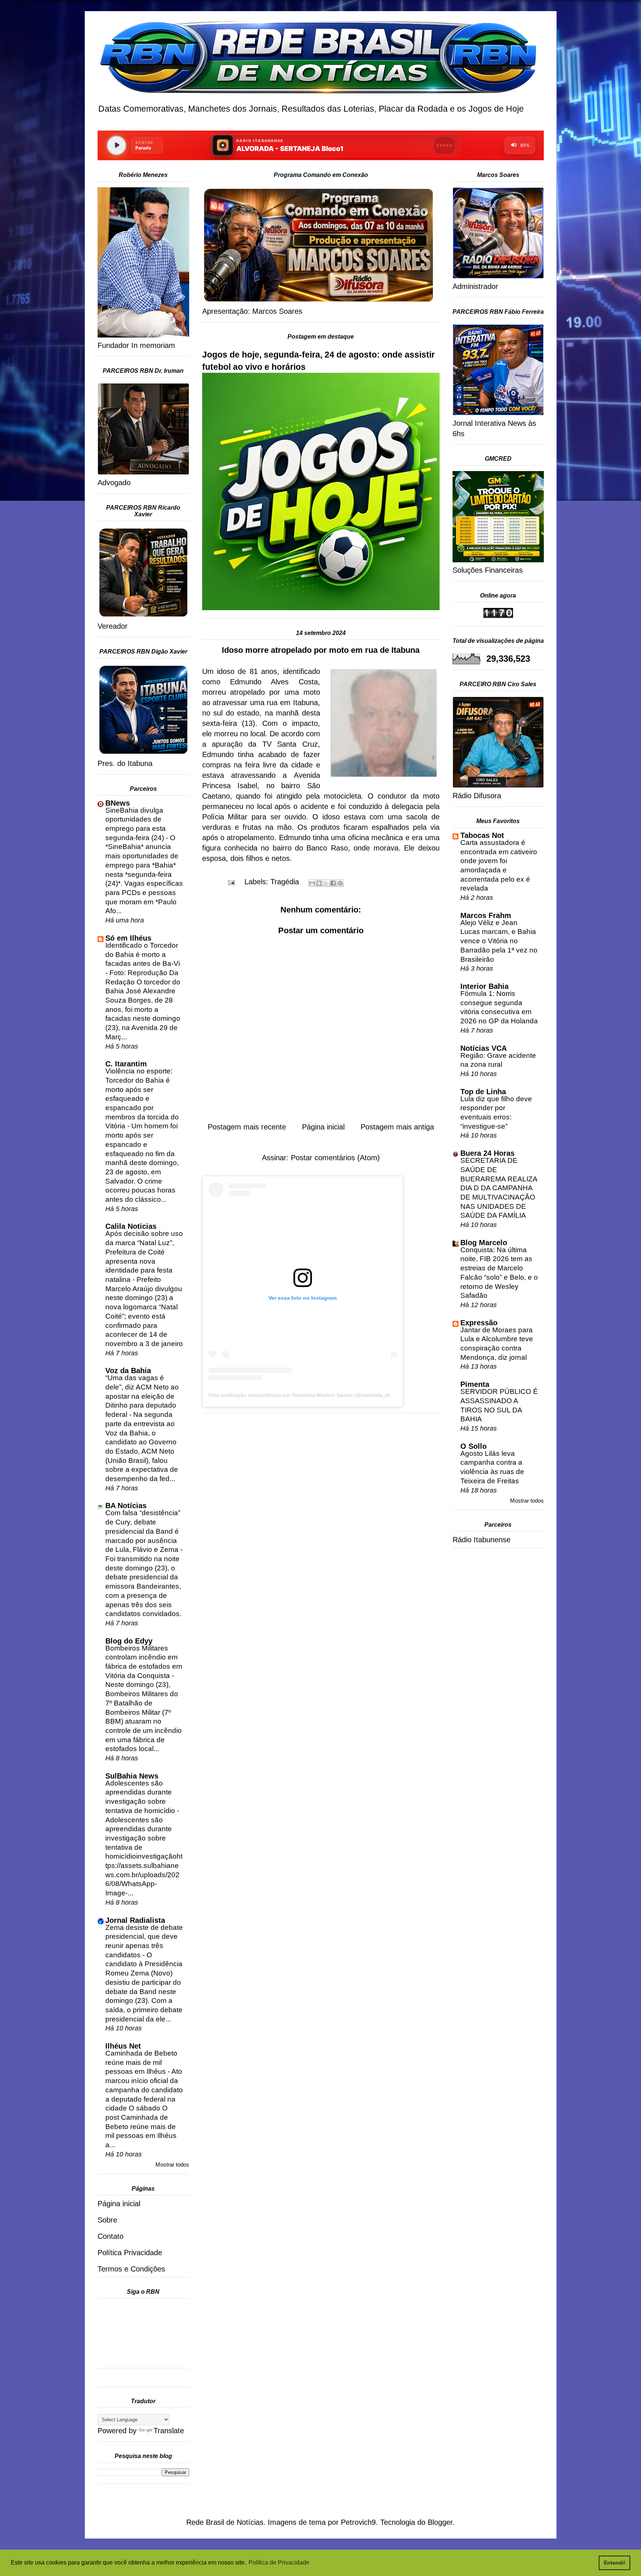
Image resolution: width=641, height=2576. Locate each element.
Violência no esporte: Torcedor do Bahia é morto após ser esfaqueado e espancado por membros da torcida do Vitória (142, 1098)
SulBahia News (132, 1776)
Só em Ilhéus (128, 938)
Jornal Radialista (135, 1920)
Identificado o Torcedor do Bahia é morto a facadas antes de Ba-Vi (143, 954)
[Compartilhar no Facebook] (333, 883)
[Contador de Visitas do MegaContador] (498, 615)
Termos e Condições (131, 2269)
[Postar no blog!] (319, 883)
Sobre (107, 2220)
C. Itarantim (126, 1064)
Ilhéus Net (123, 2046)
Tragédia (285, 882)
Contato (111, 2236)
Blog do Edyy (129, 1641)
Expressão (479, 1323)
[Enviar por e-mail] (312, 883)
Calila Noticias (131, 1226)
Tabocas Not (482, 835)
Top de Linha (483, 1092)
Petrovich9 (358, 2522)
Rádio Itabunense (481, 1540)
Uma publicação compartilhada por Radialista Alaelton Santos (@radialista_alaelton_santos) (316, 1395)
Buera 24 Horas (487, 1153)
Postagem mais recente (247, 1127)
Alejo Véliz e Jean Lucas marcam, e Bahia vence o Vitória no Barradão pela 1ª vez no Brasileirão (499, 941)
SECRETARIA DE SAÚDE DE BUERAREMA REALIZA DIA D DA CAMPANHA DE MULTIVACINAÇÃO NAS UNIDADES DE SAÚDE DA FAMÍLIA (499, 1188)
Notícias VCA (484, 1048)
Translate (169, 2431)
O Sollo (474, 1446)
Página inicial (323, 1127)
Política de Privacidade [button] (279, 2562)
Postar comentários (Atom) (335, 1158)
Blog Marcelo (484, 1243)
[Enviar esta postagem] (231, 882)
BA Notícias (126, 1506)
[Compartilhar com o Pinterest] (340, 883)
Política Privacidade (130, 2253)
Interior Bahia (484, 986)
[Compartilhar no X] (326, 883)
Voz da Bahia (128, 1371)
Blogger (440, 2522)
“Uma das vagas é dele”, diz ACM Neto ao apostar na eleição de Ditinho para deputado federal (142, 1396)
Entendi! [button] (615, 2563)
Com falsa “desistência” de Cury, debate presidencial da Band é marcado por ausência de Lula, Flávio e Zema (143, 1531)
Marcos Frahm (486, 915)
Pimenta (475, 1384)
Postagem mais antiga (397, 1127)
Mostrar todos (172, 2164)
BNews (118, 803)
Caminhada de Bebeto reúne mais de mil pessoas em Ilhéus (141, 2062)
